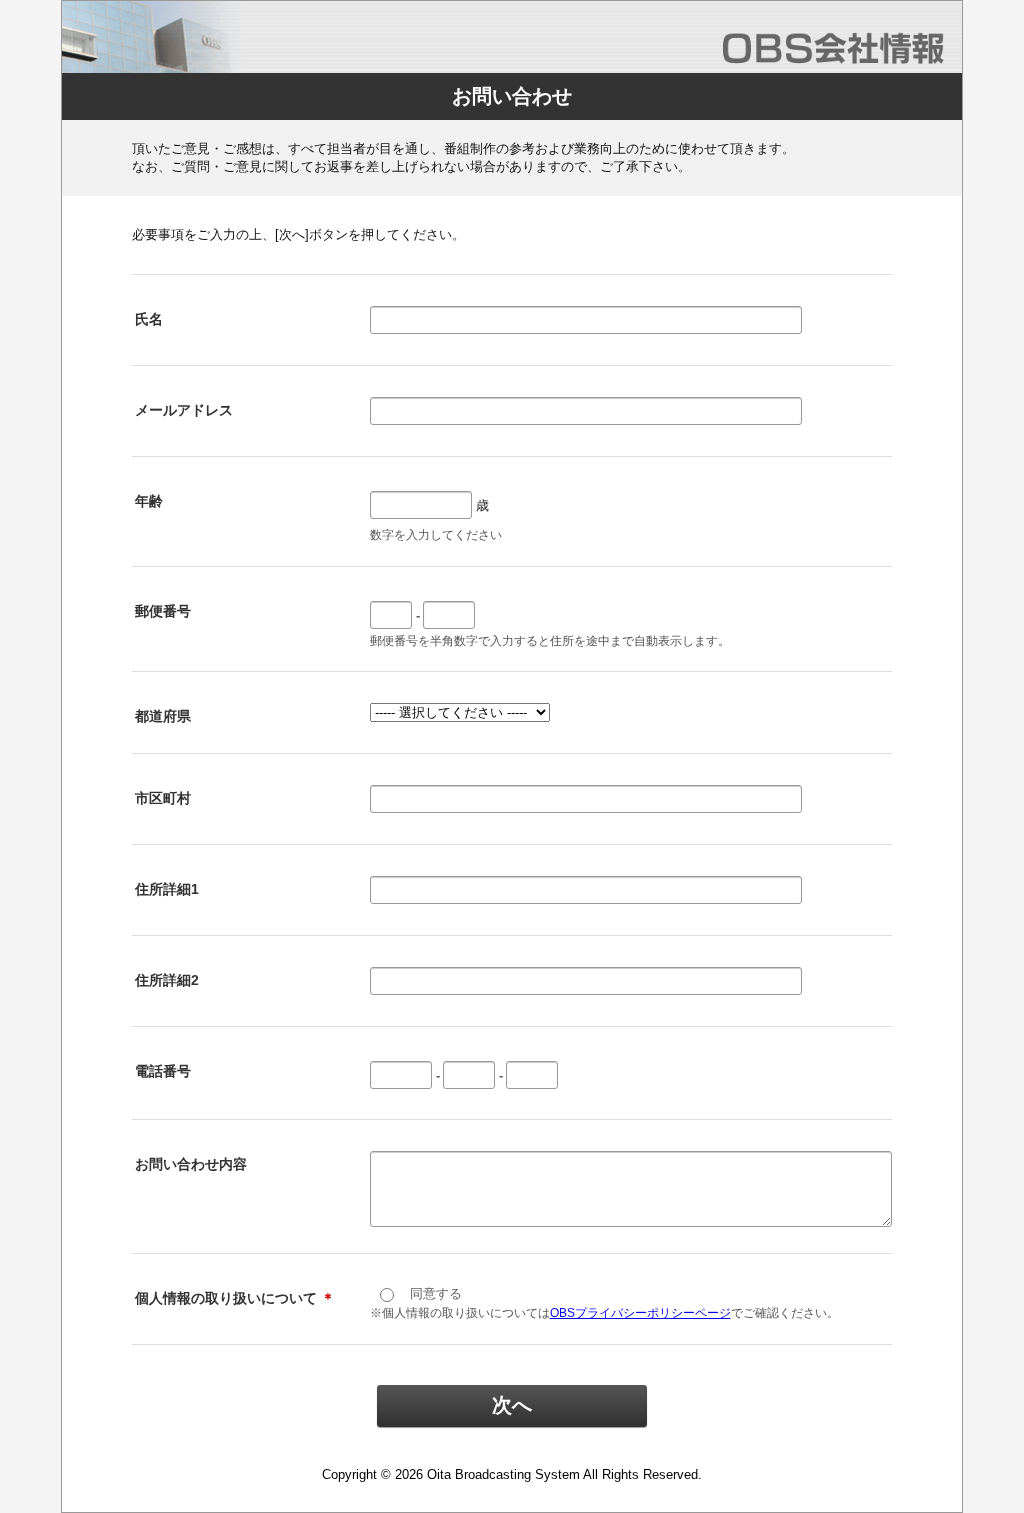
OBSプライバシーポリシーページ (640, 1313)
